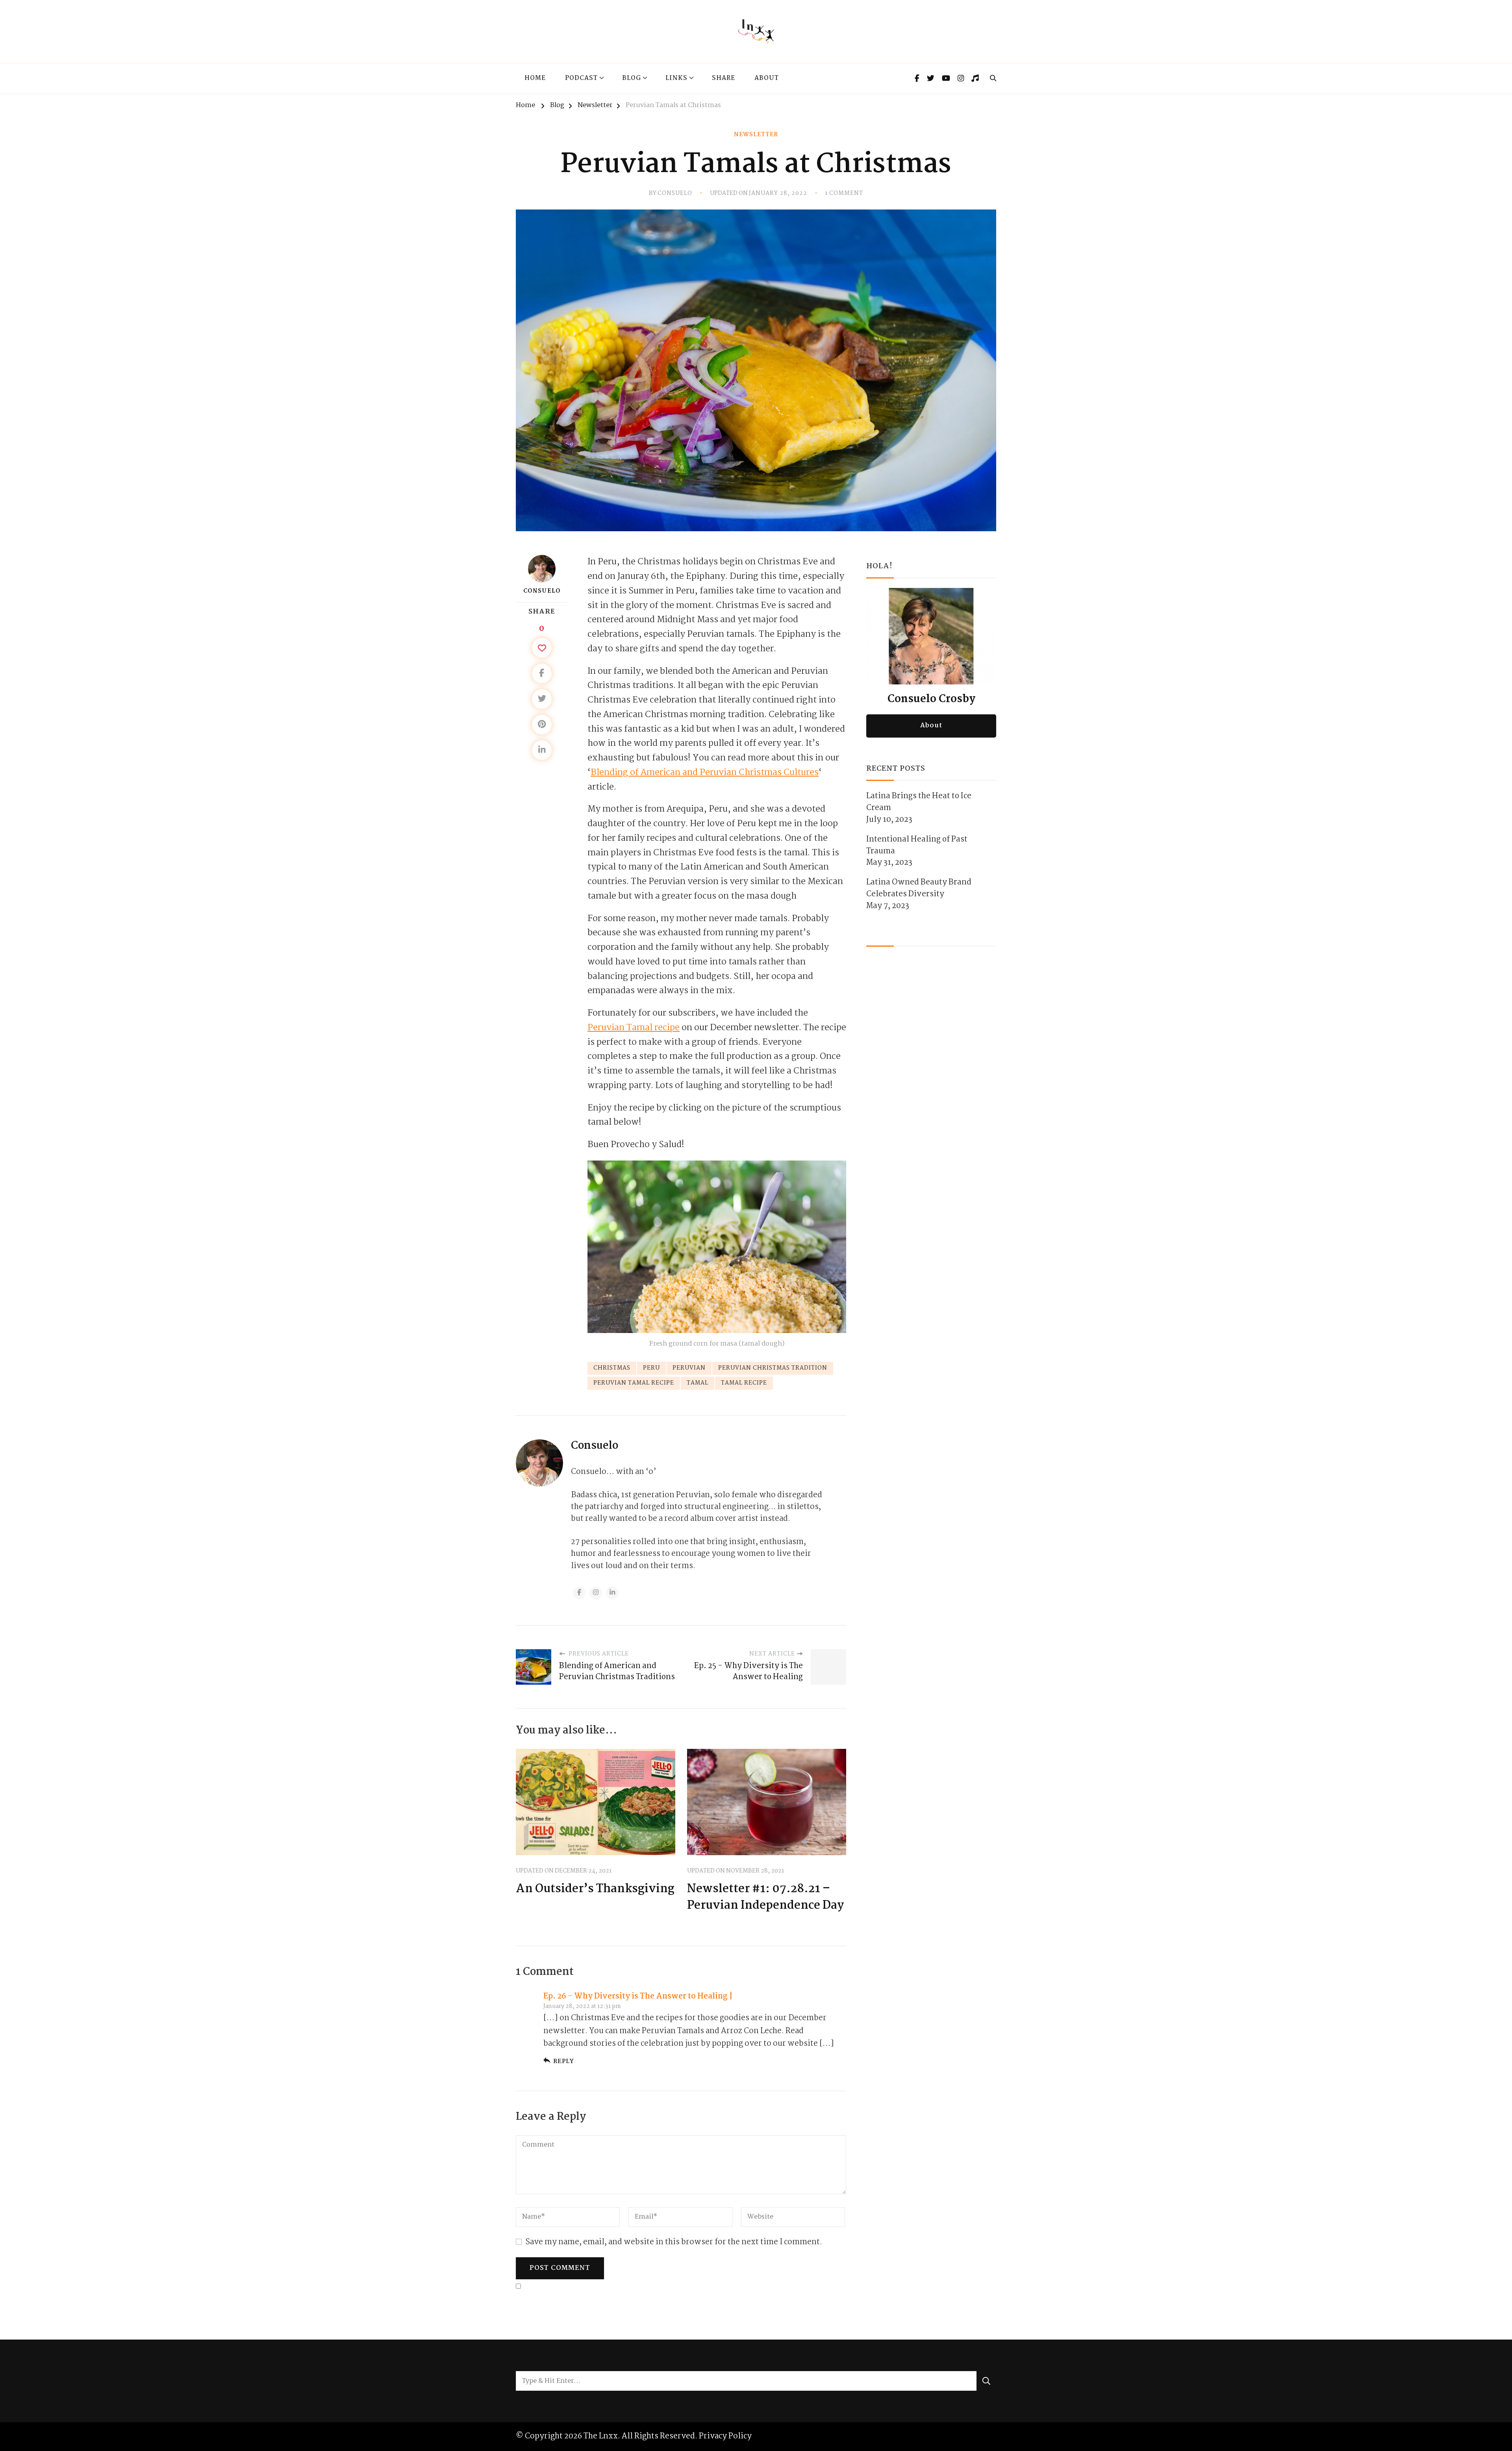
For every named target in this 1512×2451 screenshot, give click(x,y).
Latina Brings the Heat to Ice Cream (919, 802)
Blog (632, 78)
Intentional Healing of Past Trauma (917, 845)
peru (651, 1368)
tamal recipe (744, 1383)
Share (724, 78)
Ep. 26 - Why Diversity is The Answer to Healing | (638, 1996)
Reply (564, 2061)
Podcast (581, 78)
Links (676, 78)
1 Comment (844, 194)
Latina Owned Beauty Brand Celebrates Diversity (919, 888)
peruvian (689, 1368)
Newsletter (756, 135)
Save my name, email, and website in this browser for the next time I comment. (674, 2242)
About (767, 78)
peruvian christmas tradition (773, 1368)
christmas (612, 1368)
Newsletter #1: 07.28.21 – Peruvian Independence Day (765, 1898)
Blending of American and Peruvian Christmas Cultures (705, 773)
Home (535, 78)
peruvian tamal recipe (634, 1383)
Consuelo (675, 194)
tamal (698, 1383)
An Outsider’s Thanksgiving (595, 1889)
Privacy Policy (725, 2436)
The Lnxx (601, 2436)
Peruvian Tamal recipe (634, 1028)
